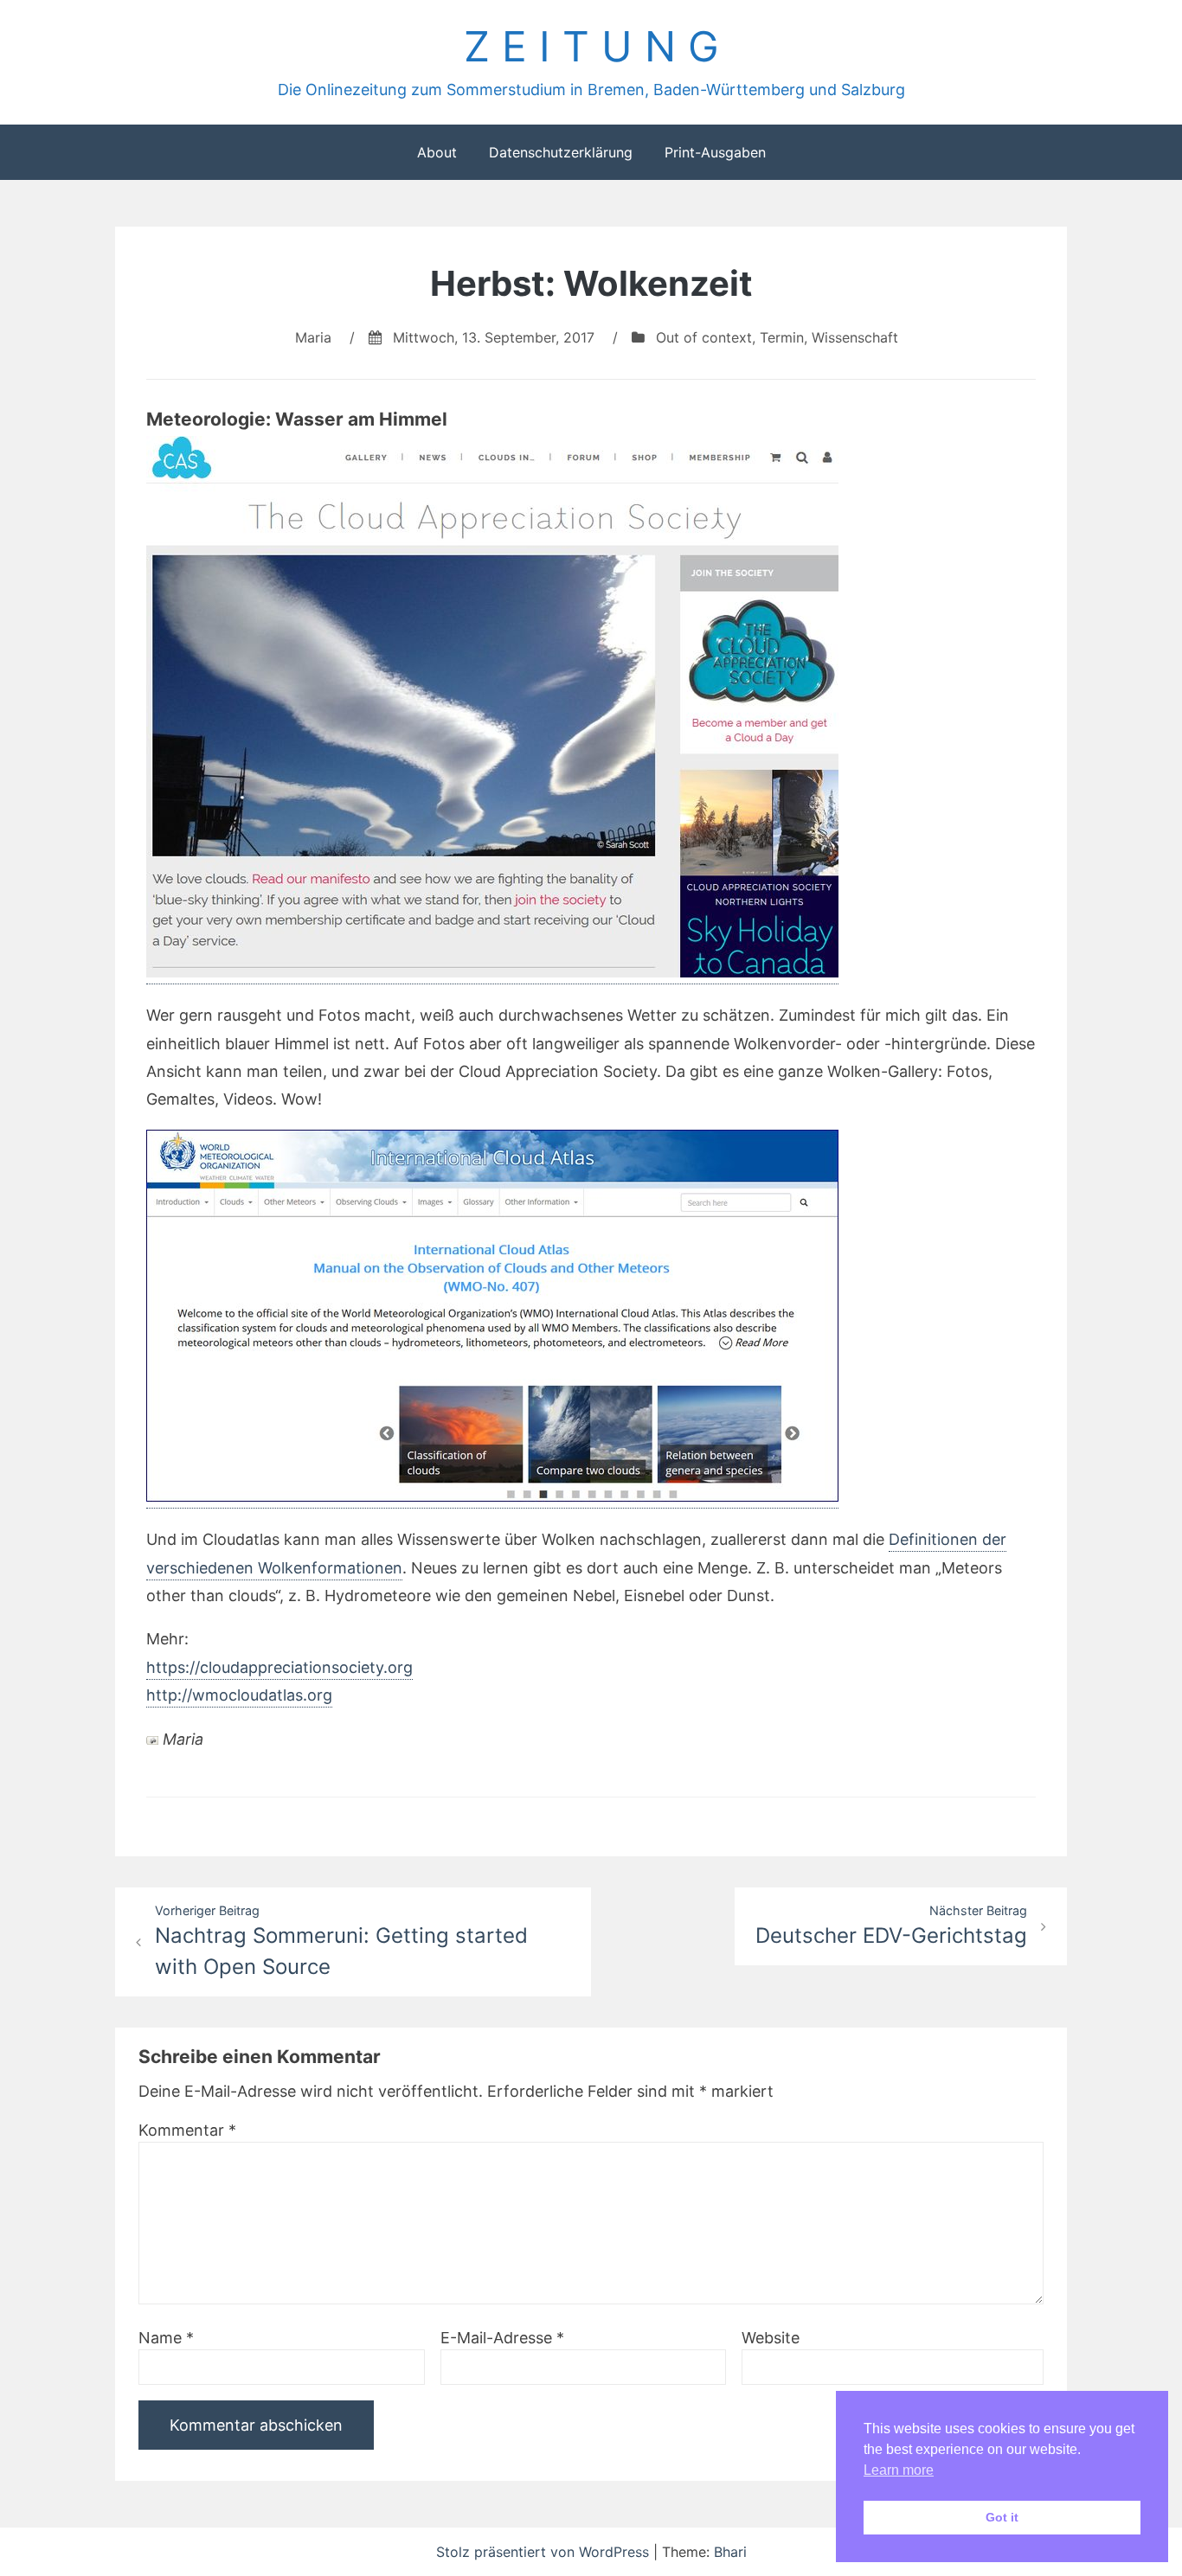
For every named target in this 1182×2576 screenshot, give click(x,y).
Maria (313, 337)
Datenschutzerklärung (561, 152)
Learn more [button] (899, 2470)
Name (166, 2338)
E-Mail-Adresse (502, 2338)
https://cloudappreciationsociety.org (279, 1667)
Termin (782, 337)
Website (771, 2338)
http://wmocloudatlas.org (239, 1695)
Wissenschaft (855, 337)
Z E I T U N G (591, 46)
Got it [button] (1002, 2517)
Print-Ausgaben (715, 152)
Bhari (730, 2552)
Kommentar (187, 2130)
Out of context (704, 337)
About (437, 152)
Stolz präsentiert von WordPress (545, 2552)
